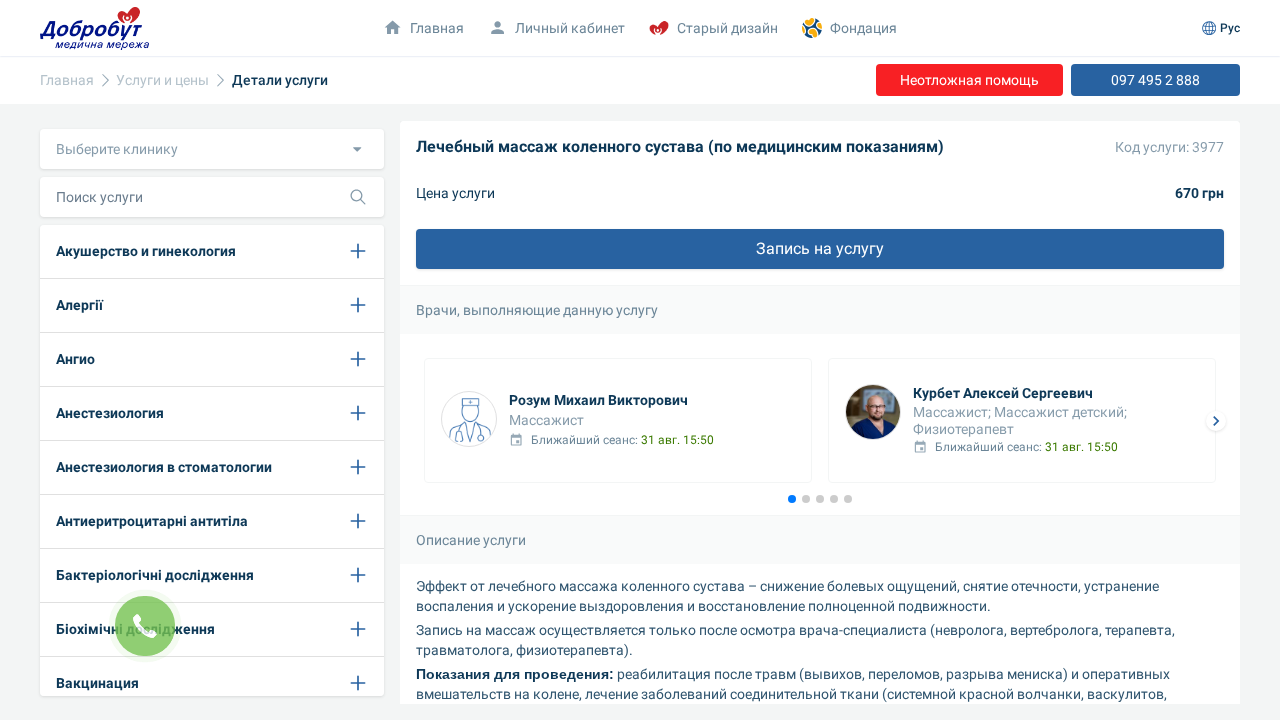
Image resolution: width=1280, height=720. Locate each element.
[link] (67, 80)
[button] (212, 149)
